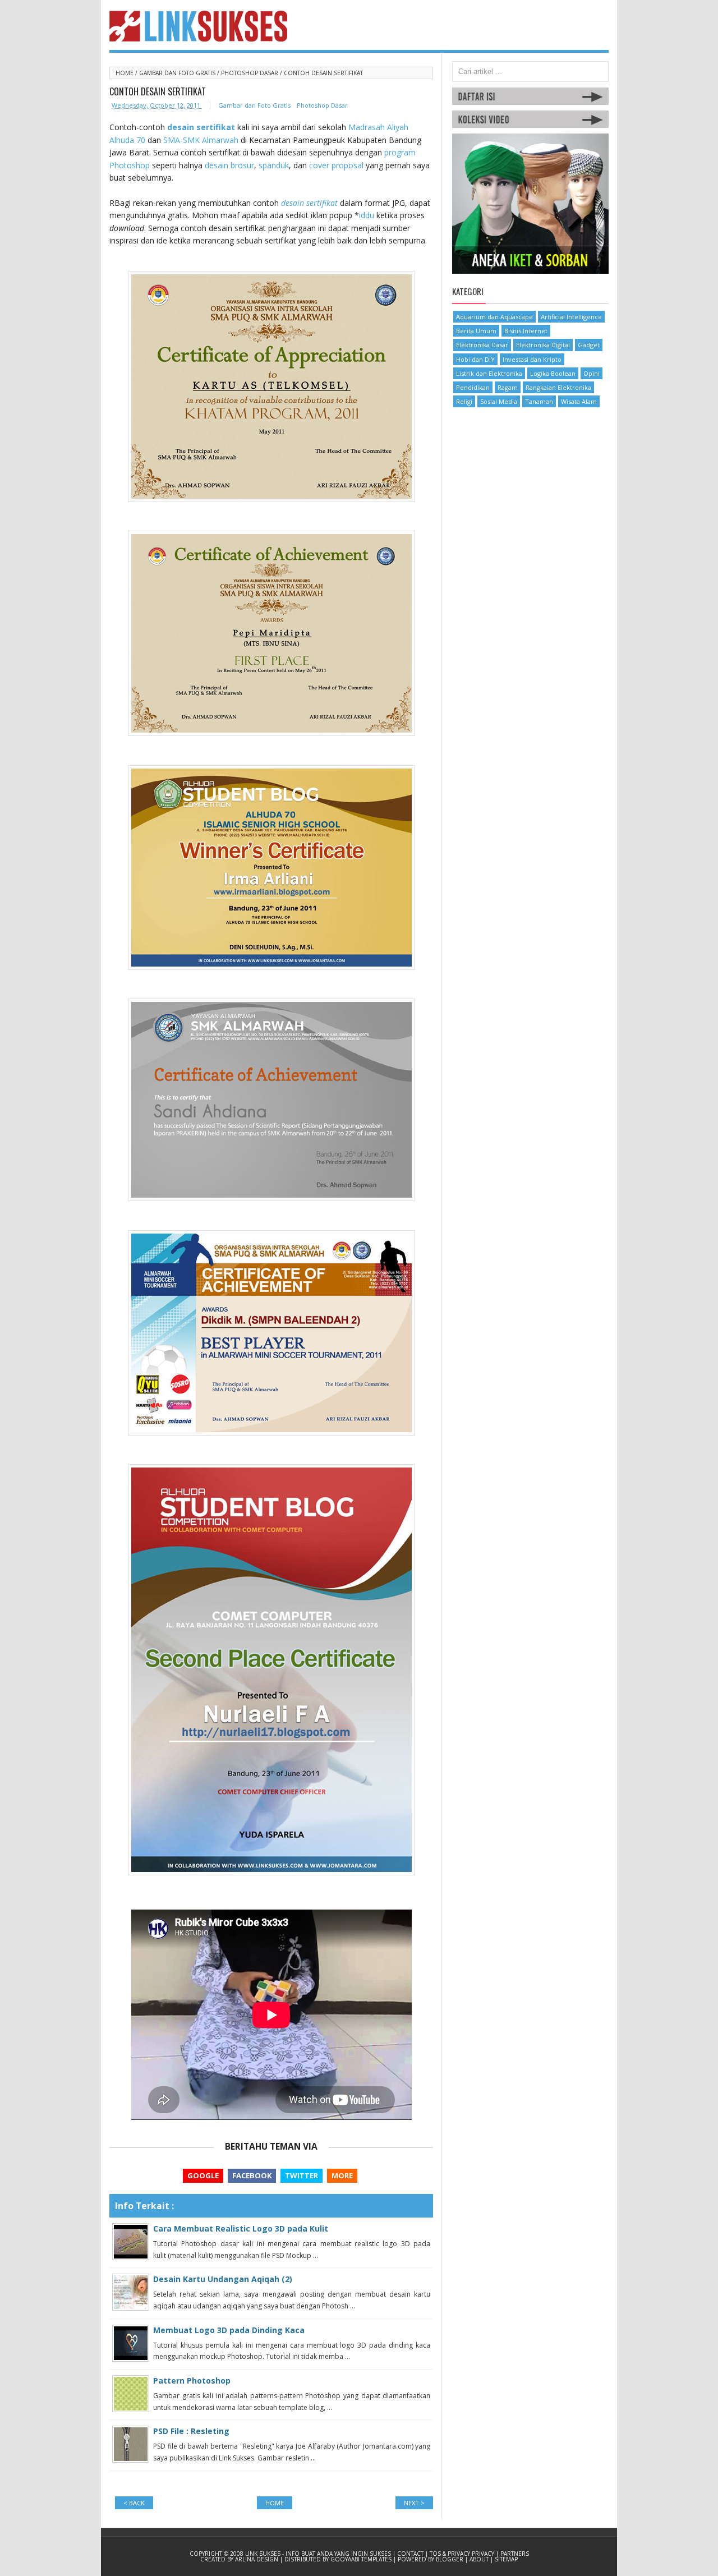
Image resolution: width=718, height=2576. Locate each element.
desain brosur (229, 165)
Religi (464, 401)
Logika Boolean (553, 373)
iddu (367, 215)
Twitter (302, 2175)
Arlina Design (257, 2559)
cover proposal (336, 165)
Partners (515, 2554)
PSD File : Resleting (191, 2431)
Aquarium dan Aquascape (494, 317)
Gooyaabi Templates (362, 2559)
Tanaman (539, 401)
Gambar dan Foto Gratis (178, 73)
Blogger (450, 2559)
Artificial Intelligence (571, 317)
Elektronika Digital (543, 345)
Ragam (508, 387)
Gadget (589, 345)
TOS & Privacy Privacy (463, 2554)
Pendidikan (473, 387)
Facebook (252, 2175)
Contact (411, 2554)
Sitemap (506, 2559)
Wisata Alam (579, 401)
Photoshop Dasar (250, 73)
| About (478, 2559)
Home (125, 73)
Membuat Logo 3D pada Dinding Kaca (229, 2330)
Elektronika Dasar (482, 345)
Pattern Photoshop (192, 2381)
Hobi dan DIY (475, 359)
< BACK (134, 2503)
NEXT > (414, 2503)
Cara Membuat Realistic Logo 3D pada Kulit (241, 2228)
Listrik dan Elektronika (489, 373)
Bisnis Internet (526, 331)
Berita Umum (476, 331)
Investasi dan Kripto (532, 359)
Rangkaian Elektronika (558, 387)
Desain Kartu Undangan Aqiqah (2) (223, 2279)
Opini (592, 373)
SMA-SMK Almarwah (201, 140)
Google (203, 2175)
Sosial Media (499, 401)
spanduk (274, 165)
